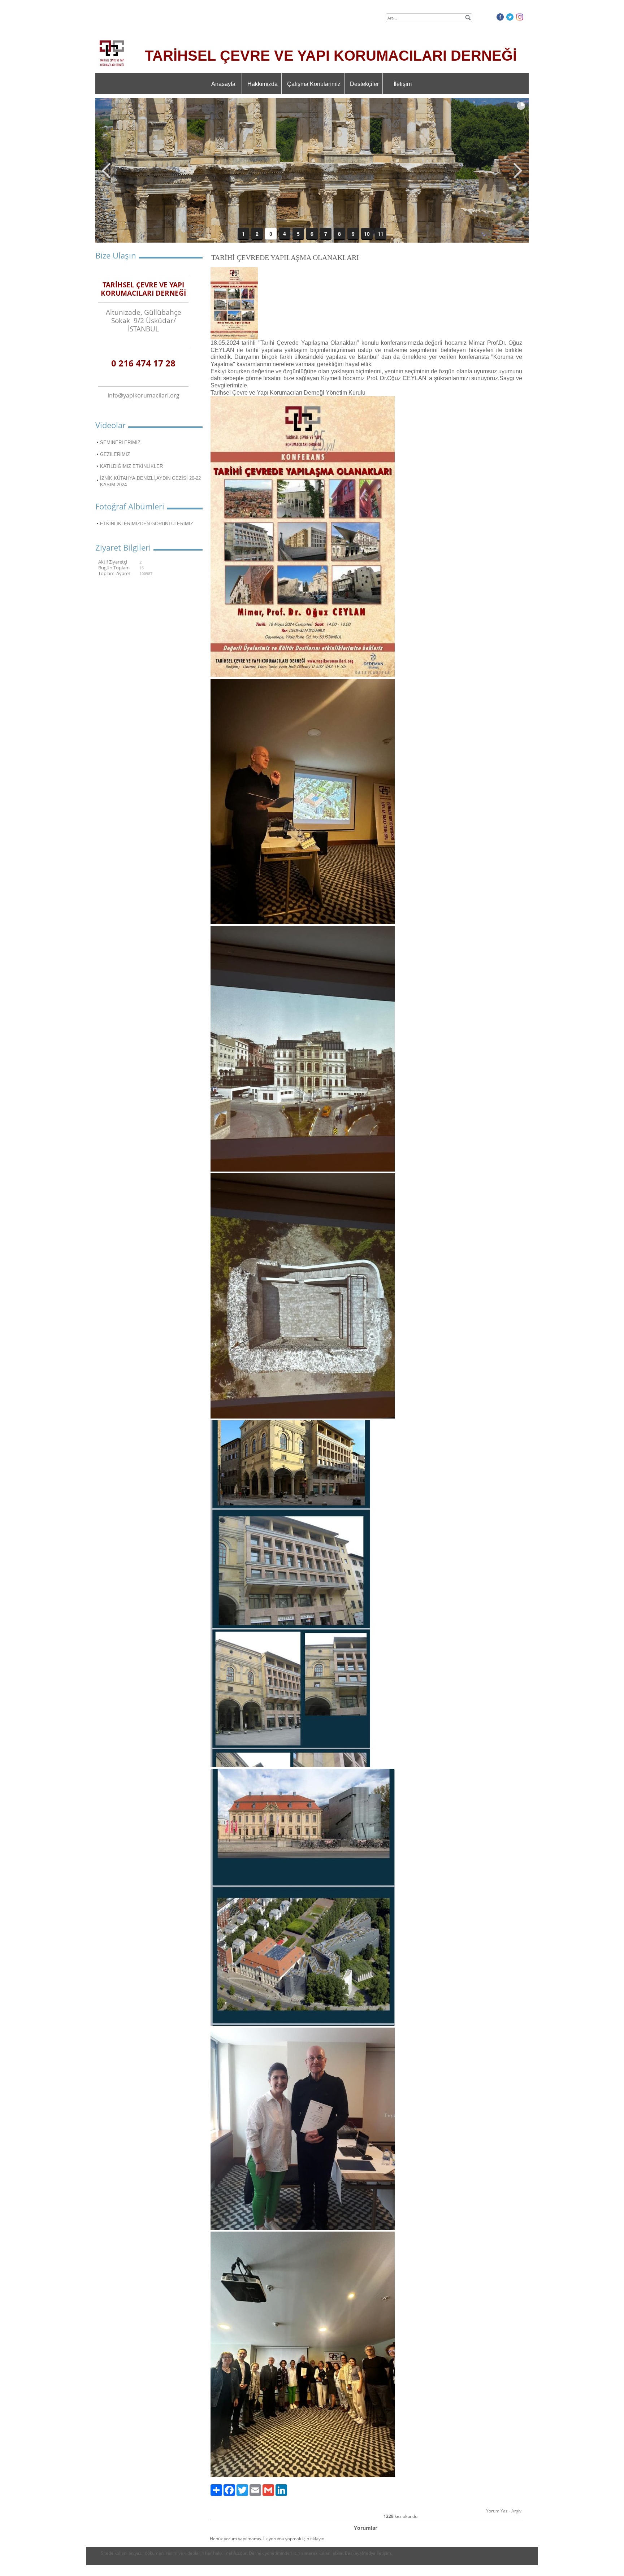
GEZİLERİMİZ (115, 454)
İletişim (403, 84)
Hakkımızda (263, 84)
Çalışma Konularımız (314, 84)
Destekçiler (364, 84)
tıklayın (317, 2539)
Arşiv (516, 2511)
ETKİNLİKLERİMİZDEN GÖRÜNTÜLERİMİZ (147, 524)
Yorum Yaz (497, 2511)
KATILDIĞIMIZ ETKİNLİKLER (131, 466)
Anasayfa (223, 84)
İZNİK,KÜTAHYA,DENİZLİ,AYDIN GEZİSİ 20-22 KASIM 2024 (150, 481)
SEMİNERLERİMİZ (120, 442)
